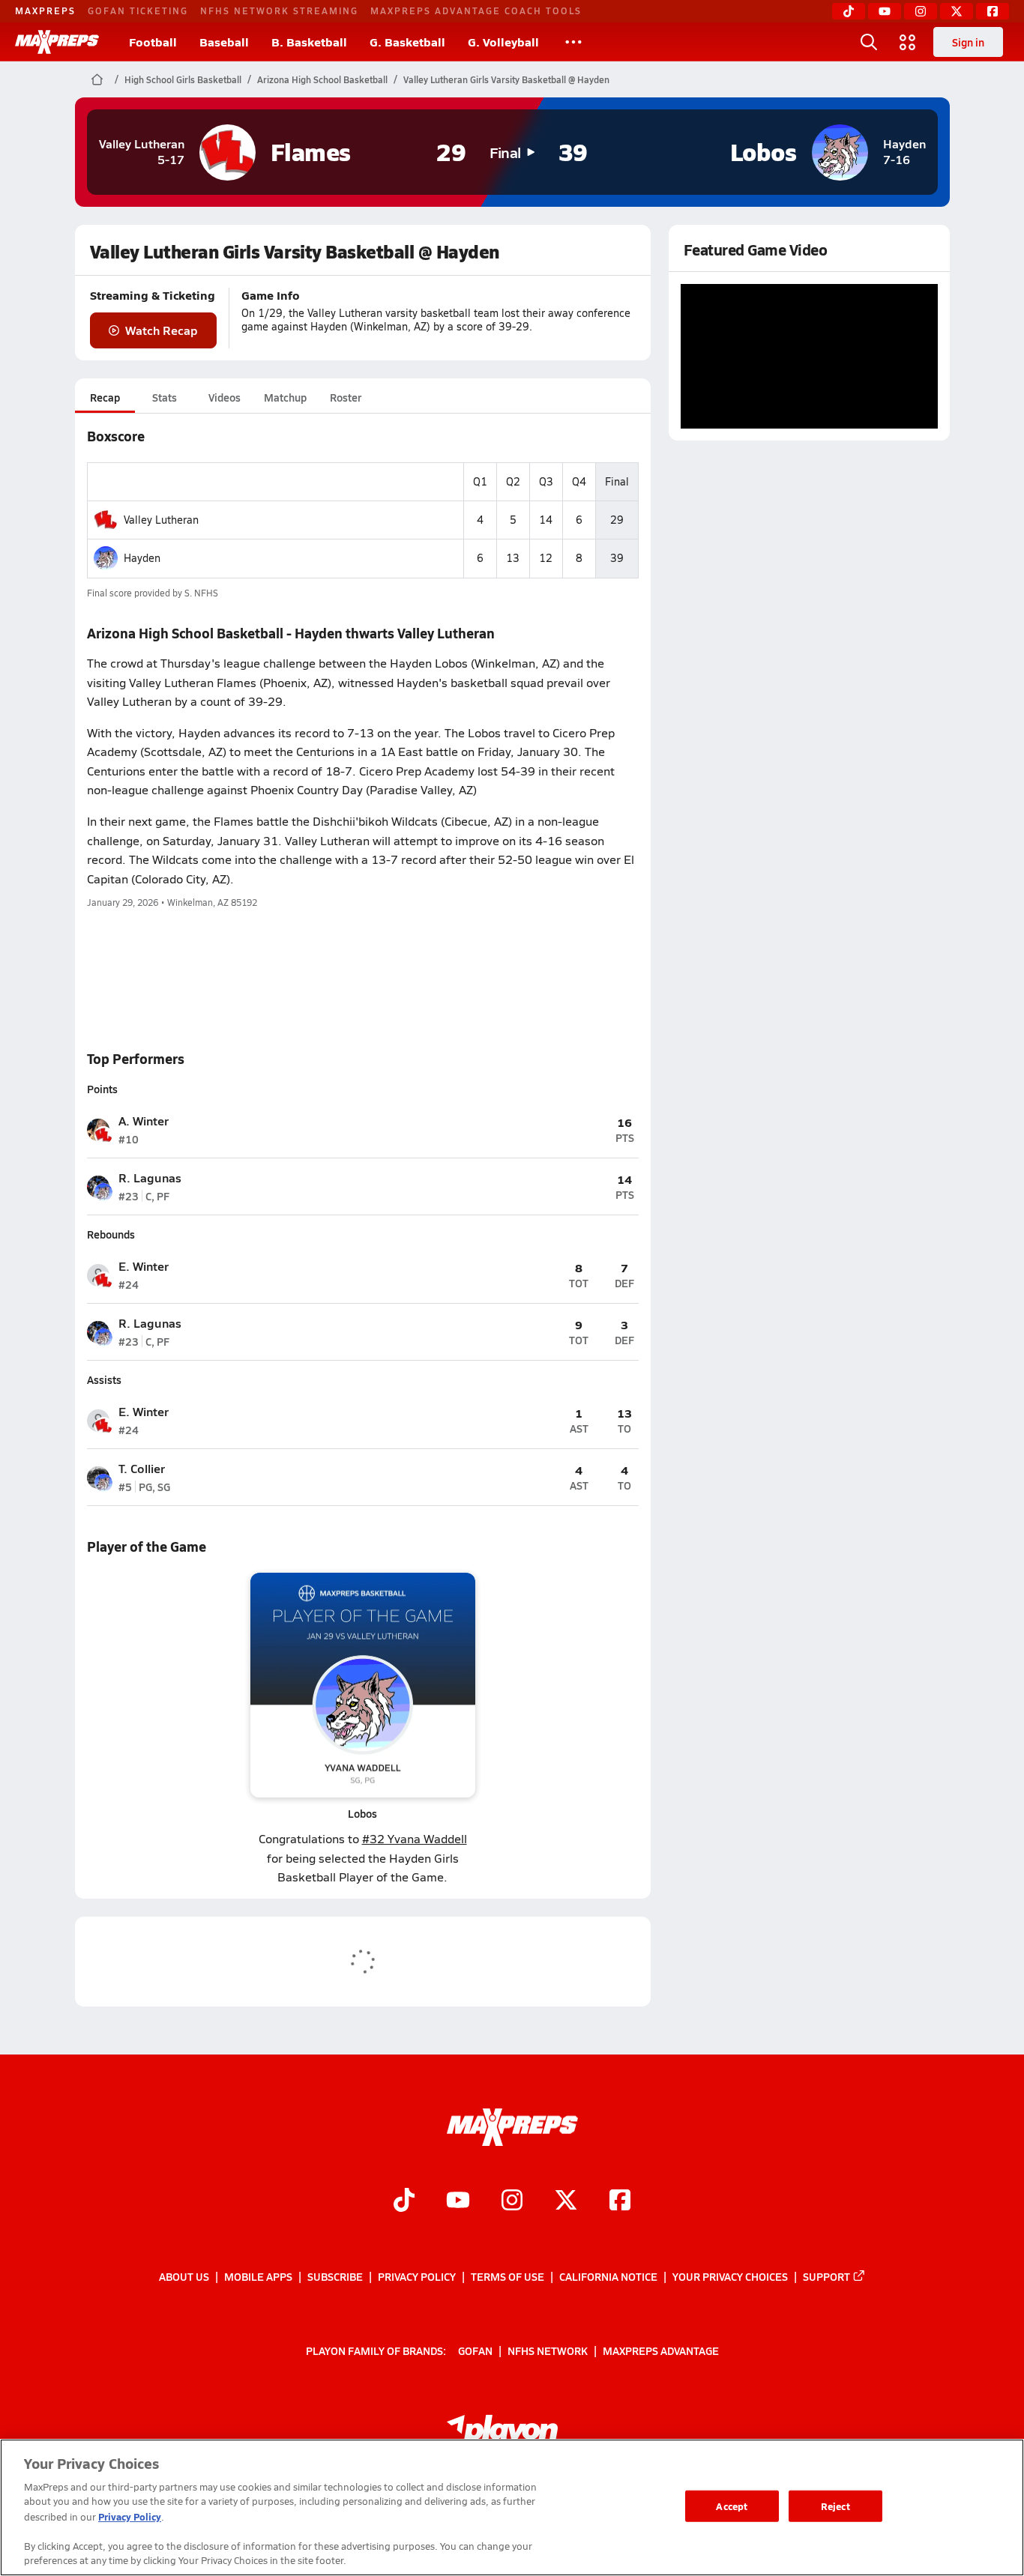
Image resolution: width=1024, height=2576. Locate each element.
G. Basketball (407, 42)
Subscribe (335, 2276)
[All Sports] (573, 42)
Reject (835, 2506)
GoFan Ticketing (138, 10)
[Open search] (869, 42)
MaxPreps (45, 10)
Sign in (968, 42)
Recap (105, 397)
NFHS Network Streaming (279, 10)
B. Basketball (309, 42)
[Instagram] (921, 11)
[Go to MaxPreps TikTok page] (404, 2201)
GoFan (475, 2350)
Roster (346, 397)
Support (826, 2276)
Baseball (224, 42)
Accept (732, 2506)
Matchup (285, 397)
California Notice (608, 2276)
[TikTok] (849, 11)
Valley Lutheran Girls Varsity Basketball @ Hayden (506, 79)
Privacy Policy (417, 2276)
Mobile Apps (258, 2276)
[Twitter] (957, 11)
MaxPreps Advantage (661, 2350)
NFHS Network (548, 2350)
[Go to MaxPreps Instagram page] (512, 2201)
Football (153, 42)
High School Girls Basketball (183, 79)
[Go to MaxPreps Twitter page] (566, 2201)
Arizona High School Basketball (322, 79)
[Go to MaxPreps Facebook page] (620, 2201)
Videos (225, 397)
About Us (184, 2276)
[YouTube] (885, 11)
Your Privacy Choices (730, 2276)
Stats (165, 397)
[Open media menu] (908, 42)
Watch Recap (162, 330)
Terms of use (508, 2276)
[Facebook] (993, 11)
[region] (512, 2507)
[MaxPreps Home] (57, 42)
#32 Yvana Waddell (415, 1838)
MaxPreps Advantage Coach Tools (476, 10)
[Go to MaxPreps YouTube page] (458, 2201)
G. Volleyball (503, 42)
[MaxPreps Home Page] (97, 79)
